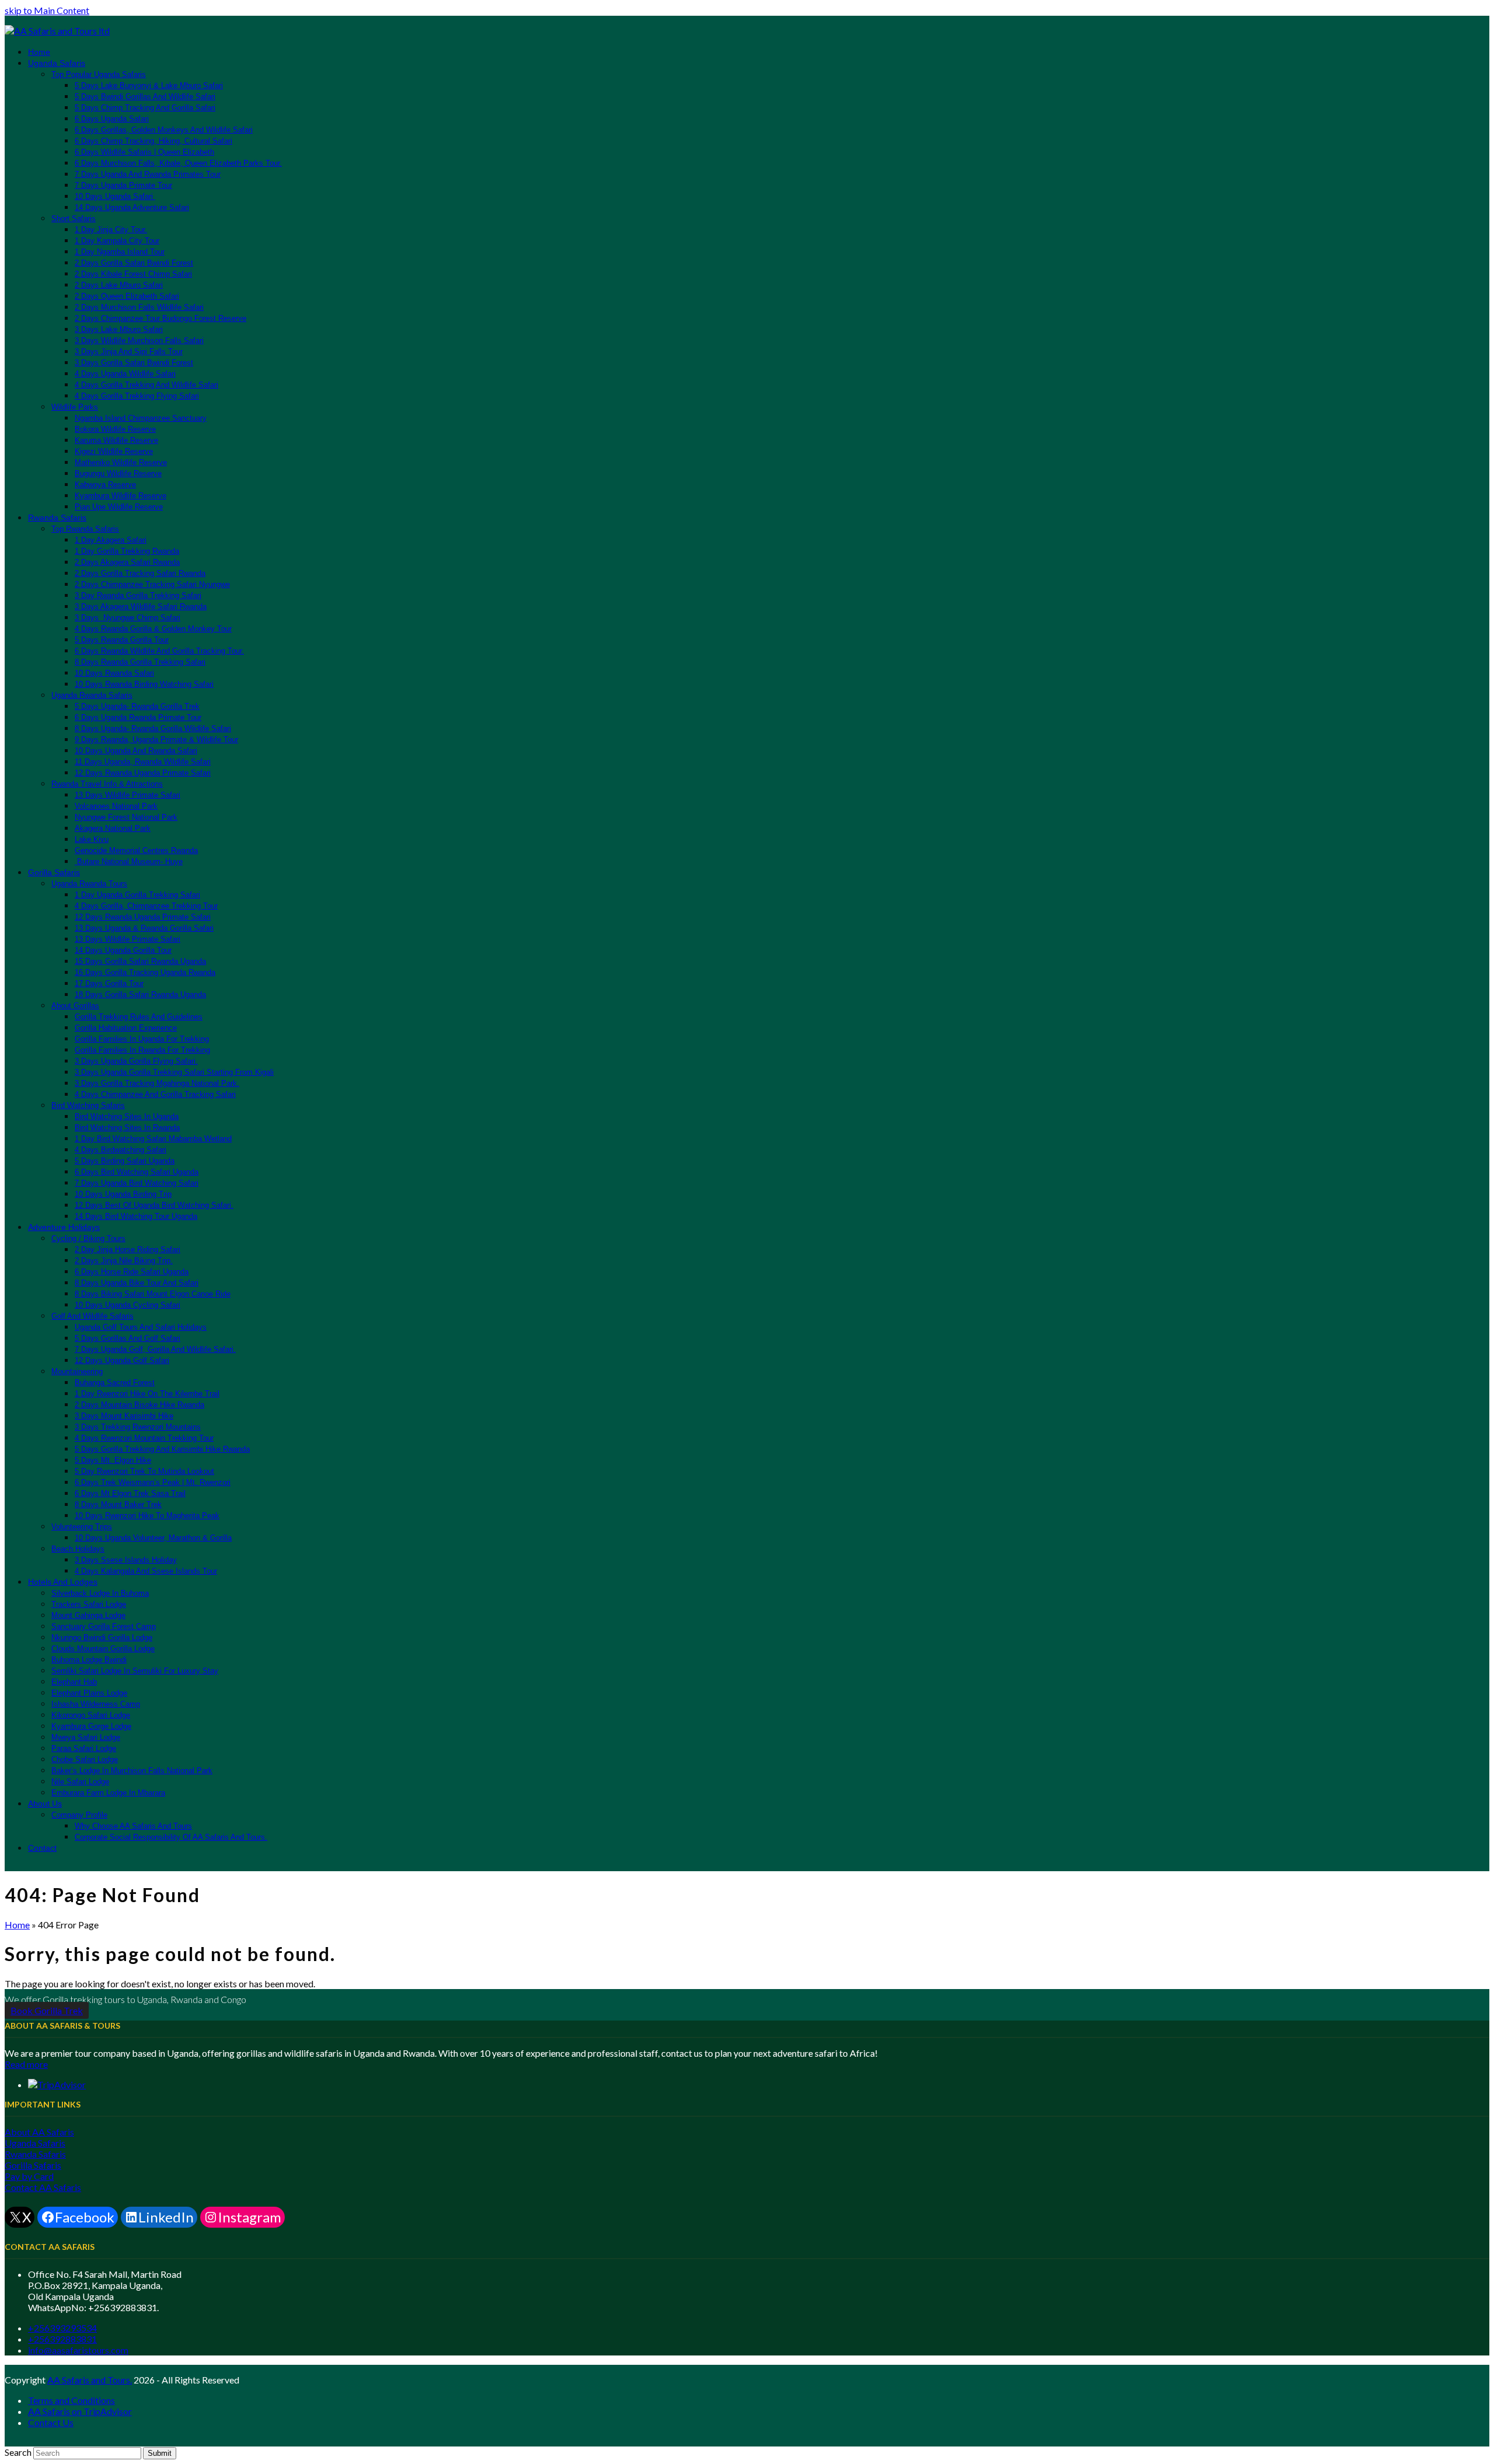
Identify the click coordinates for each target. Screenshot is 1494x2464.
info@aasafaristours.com (78, 2350)
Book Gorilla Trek (47, 2010)
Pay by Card (29, 2176)
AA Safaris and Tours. (90, 2380)
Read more (26, 2064)
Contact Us (51, 2422)
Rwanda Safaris (35, 2154)
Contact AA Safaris (43, 2187)
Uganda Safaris (35, 2143)
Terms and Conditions (71, 2400)
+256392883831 (62, 2339)
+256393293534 (62, 2328)
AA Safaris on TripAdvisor (80, 2411)
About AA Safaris (39, 2132)
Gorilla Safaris (33, 2165)
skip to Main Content (47, 10)
